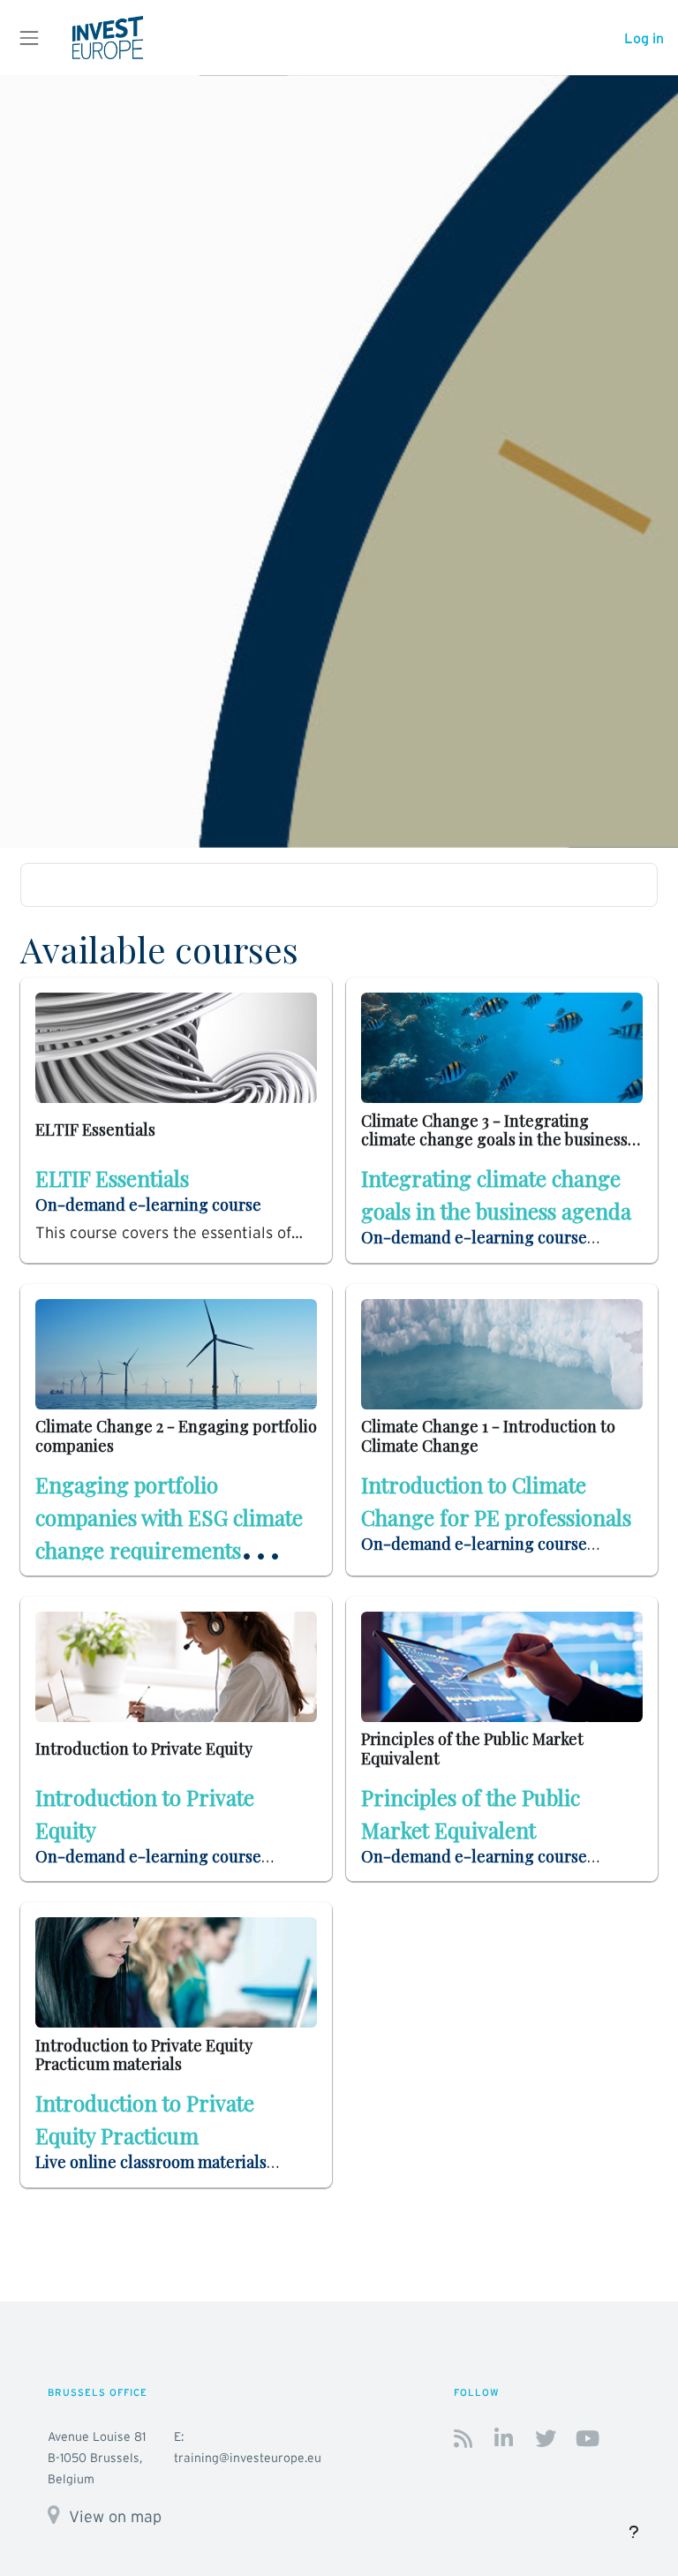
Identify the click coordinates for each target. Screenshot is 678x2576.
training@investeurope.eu (248, 2458)
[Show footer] (634, 2532)
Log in (644, 38)
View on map (115, 2516)
